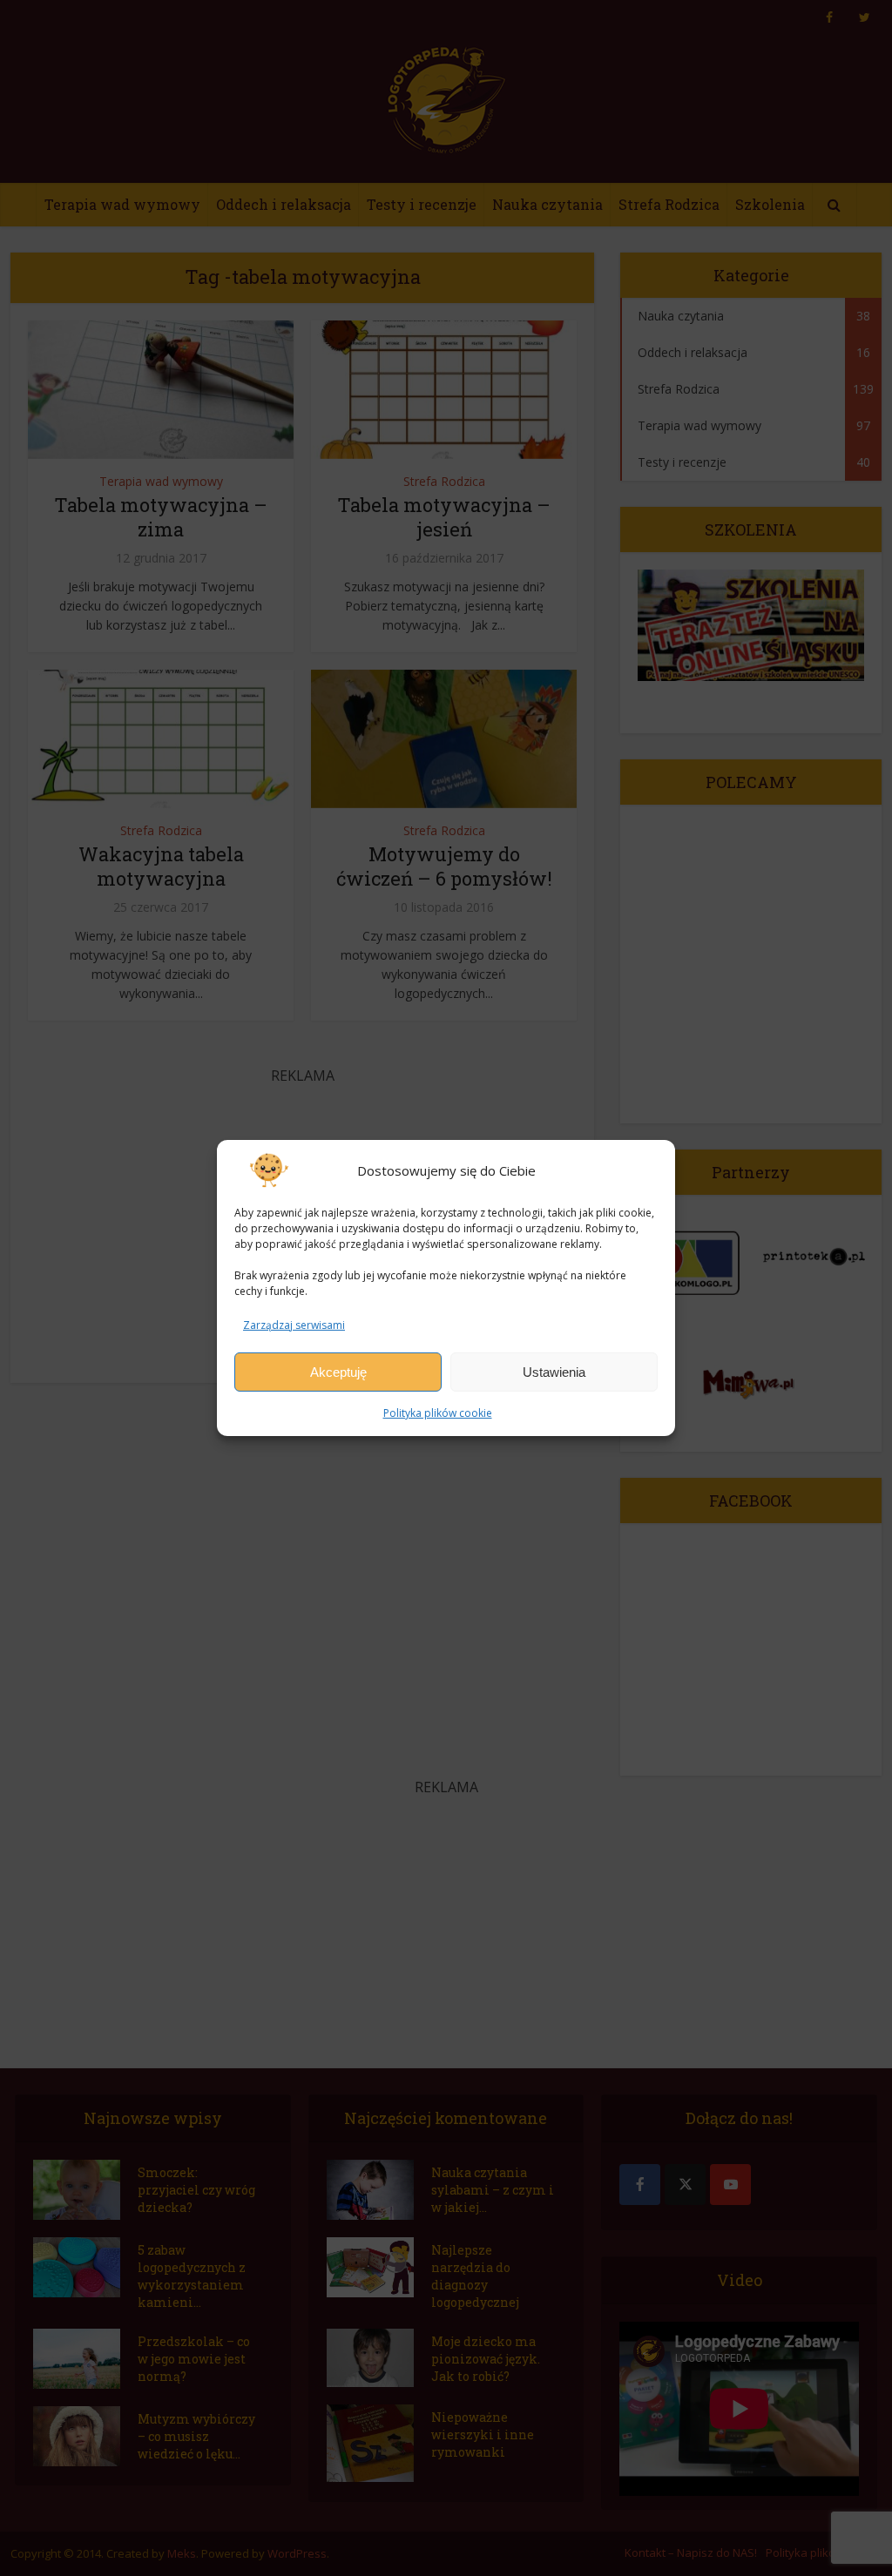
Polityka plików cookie (438, 1413)
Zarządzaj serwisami (294, 1325)
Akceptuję (338, 1372)
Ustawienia (554, 1372)
